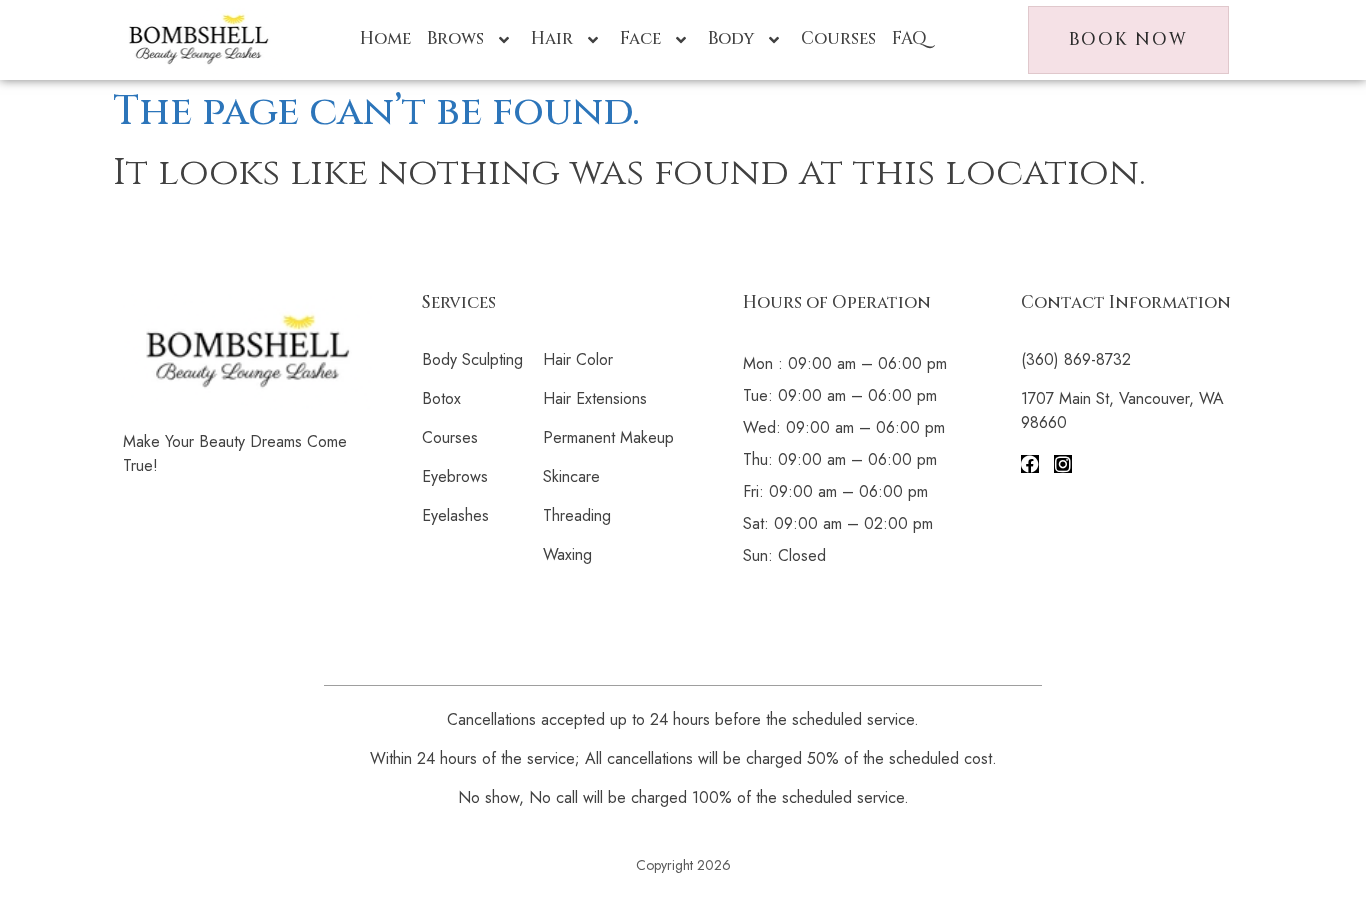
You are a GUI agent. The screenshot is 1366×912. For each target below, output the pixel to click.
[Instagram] (1063, 464)
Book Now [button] (1128, 39)
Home (385, 38)
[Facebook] (1030, 464)
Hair (552, 38)
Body (731, 38)
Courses (838, 38)
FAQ (909, 38)
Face (640, 38)
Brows (455, 38)
